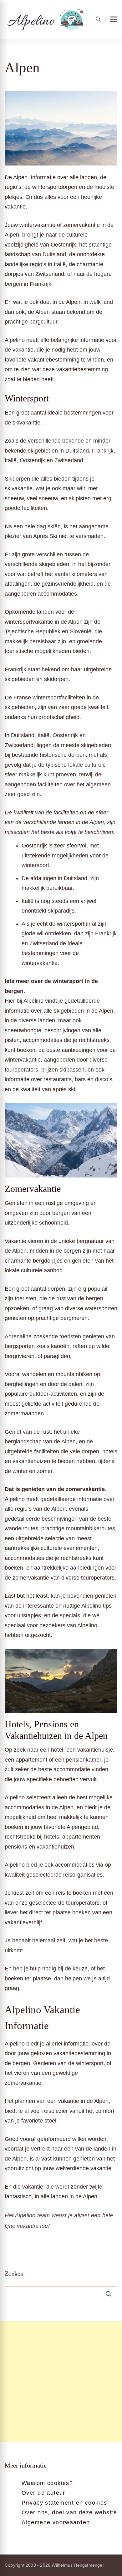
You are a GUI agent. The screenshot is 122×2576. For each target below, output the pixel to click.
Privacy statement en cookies (64, 2503)
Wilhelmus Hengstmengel (77, 2565)
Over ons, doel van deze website (69, 2512)
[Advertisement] (61, 2382)
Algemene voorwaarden (56, 2522)
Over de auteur (43, 2493)
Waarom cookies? (47, 2483)
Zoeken (14, 2273)
